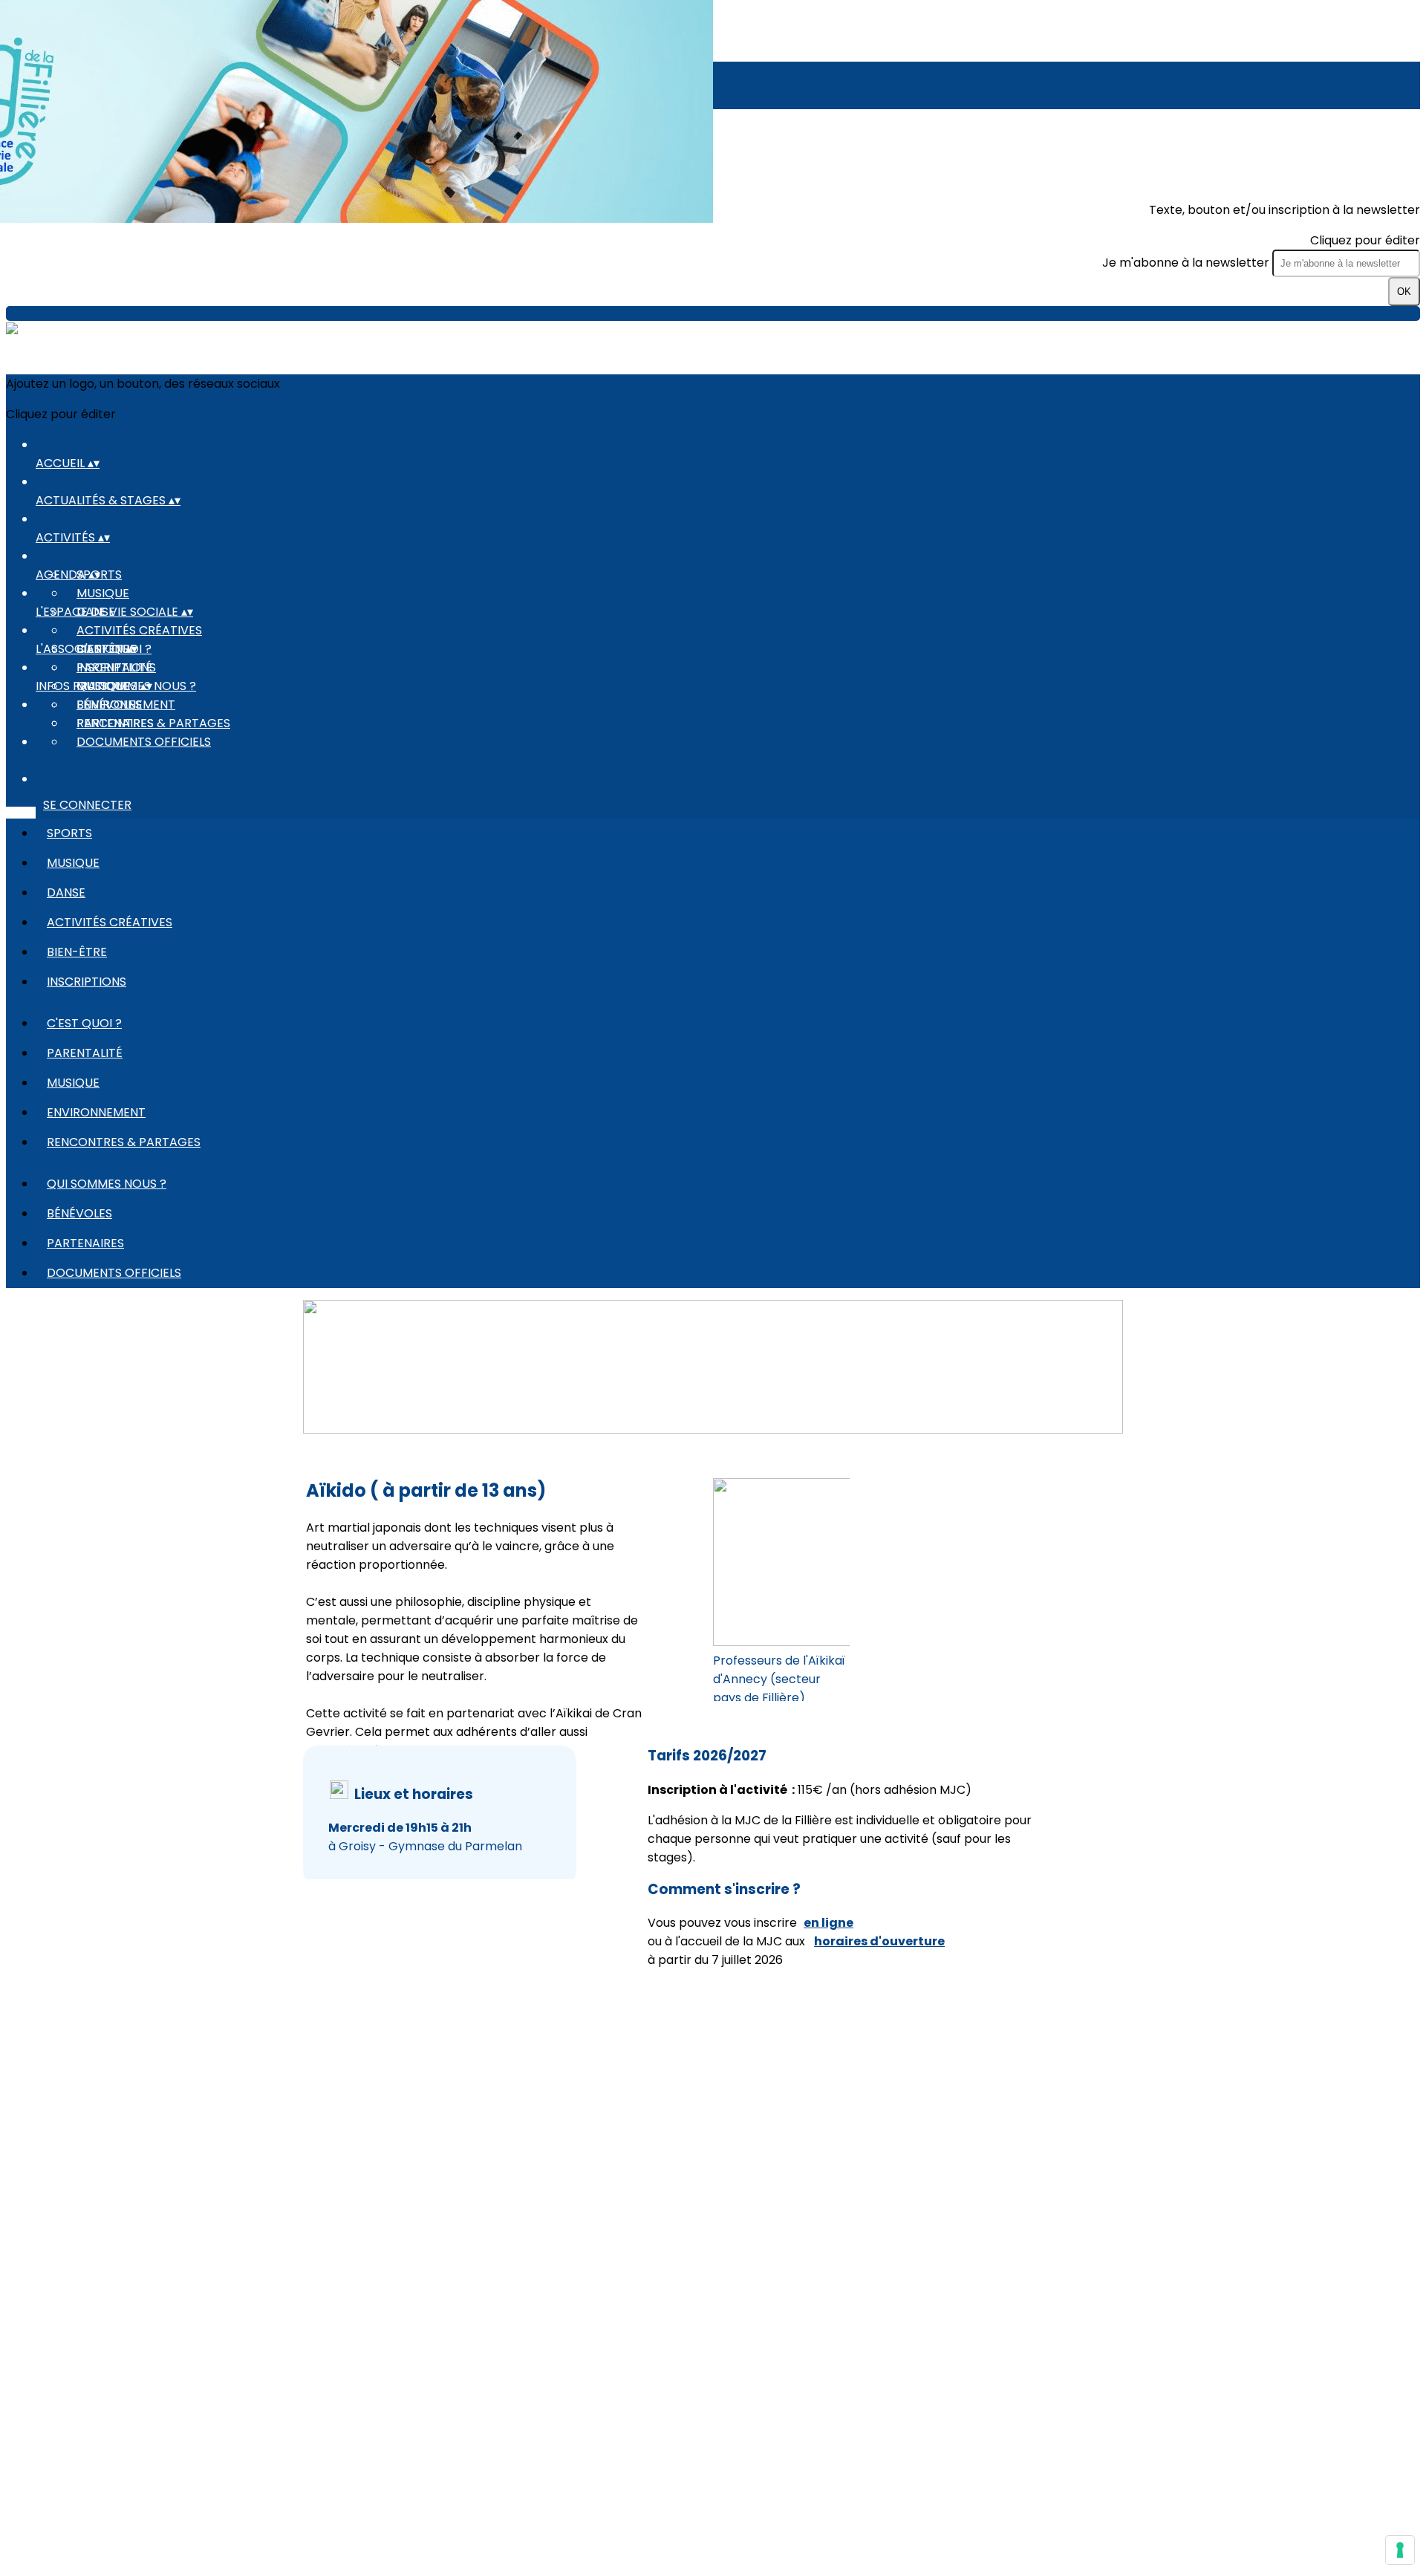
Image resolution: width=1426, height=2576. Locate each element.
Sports (69, 833)
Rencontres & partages (124, 1142)
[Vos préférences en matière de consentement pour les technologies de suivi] (1400, 2550)
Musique (103, 593)
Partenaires (115, 723)
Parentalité (114, 667)
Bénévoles (109, 705)
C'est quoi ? (84, 1023)
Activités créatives (139, 630)
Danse (66, 892)
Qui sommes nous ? (107, 1184)
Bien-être (77, 952)
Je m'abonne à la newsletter (1187, 263)
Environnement (96, 1112)
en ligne (828, 1923)
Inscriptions (87, 982)
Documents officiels (144, 742)
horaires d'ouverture (879, 1941)
